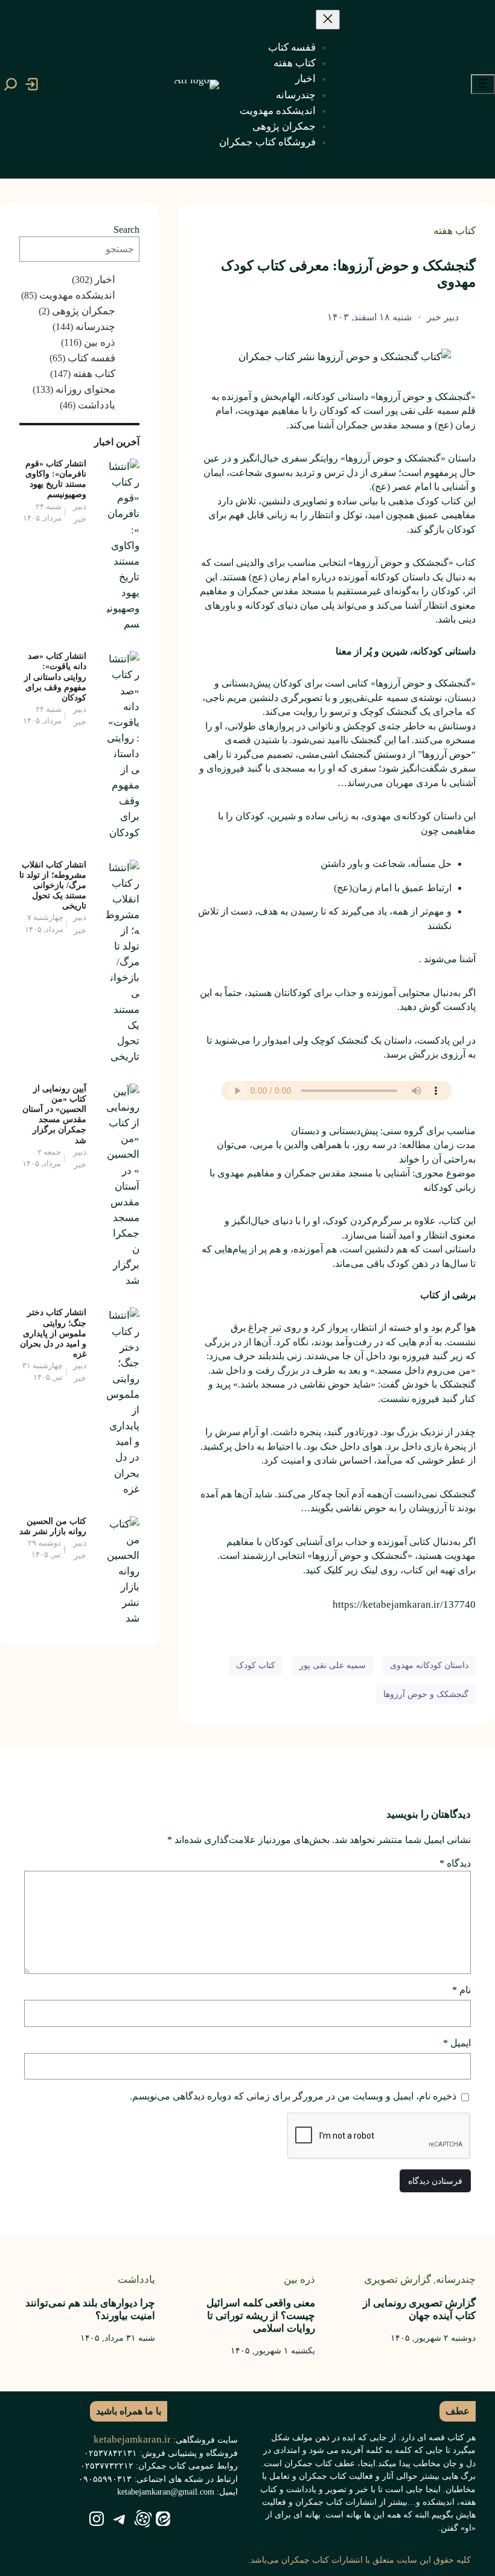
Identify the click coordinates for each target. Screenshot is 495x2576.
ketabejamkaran (397, 1604)
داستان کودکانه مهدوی (429, 1665)
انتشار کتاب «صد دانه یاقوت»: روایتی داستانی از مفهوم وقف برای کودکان (55, 676)
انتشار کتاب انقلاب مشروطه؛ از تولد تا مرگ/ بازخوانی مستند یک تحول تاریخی (53, 885)
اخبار (105, 279)
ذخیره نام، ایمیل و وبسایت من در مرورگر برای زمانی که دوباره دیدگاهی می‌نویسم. (293, 2096)
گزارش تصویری (398, 2279)
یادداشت (97, 405)
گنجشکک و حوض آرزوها (426, 1694)
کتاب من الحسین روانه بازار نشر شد (53, 1526)
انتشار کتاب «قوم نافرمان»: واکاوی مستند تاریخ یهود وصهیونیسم (56, 479)
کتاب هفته (455, 230)
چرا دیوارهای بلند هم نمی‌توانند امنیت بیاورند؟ (90, 2309)
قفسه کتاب (91, 358)
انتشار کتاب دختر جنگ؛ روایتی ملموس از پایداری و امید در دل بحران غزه (53, 1333)
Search (126, 230)
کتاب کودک (256, 1665)
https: (345, 1604)
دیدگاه (455, 1863)
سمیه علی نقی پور (333, 1665)
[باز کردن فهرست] (483, 84)
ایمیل (457, 2043)
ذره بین (100, 342)
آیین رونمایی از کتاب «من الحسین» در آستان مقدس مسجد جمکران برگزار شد (54, 1114)
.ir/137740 (453, 1604)
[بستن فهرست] (328, 20)
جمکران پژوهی (84, 311)
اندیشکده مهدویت (77, 295)
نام (461, 1990)
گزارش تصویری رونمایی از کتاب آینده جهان (419, 2309)
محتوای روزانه (85, 389)
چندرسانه (95, 326)
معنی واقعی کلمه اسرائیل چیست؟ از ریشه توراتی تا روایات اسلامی (261, 2315)
